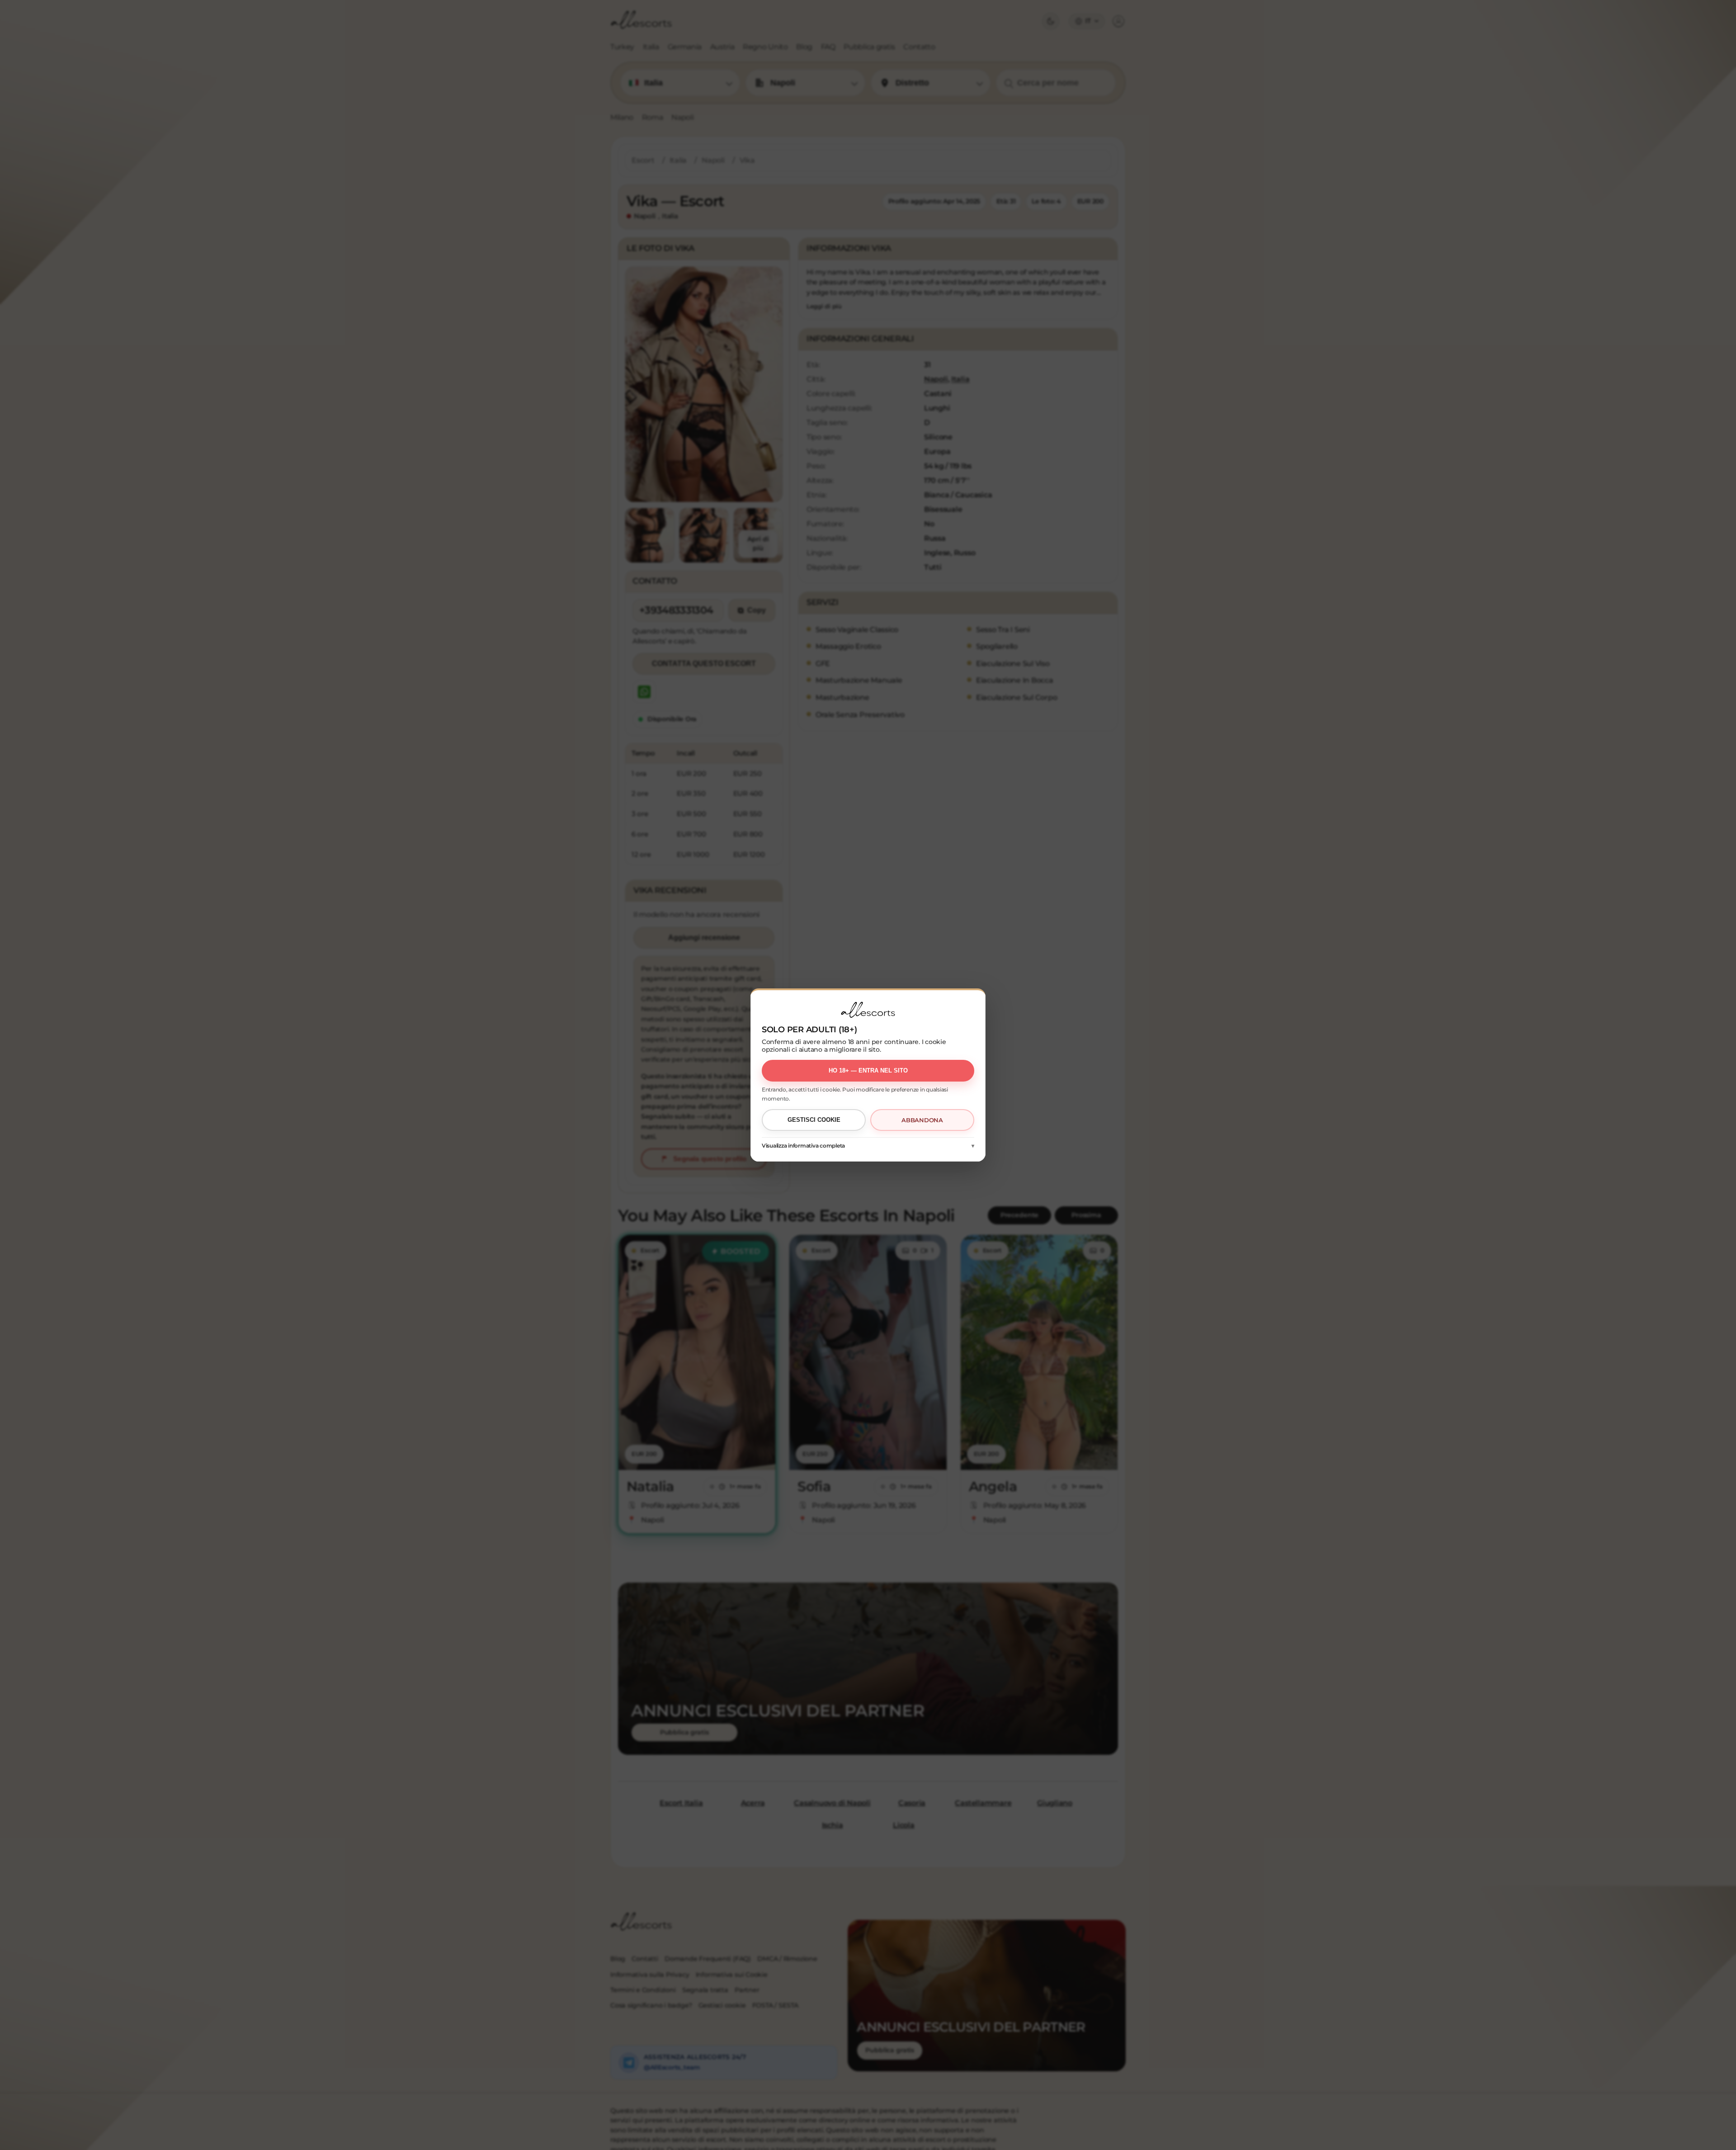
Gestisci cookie (814, 1120)
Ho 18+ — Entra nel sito (868, 1070)
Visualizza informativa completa (803, 1146)
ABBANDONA (922, 1120)
